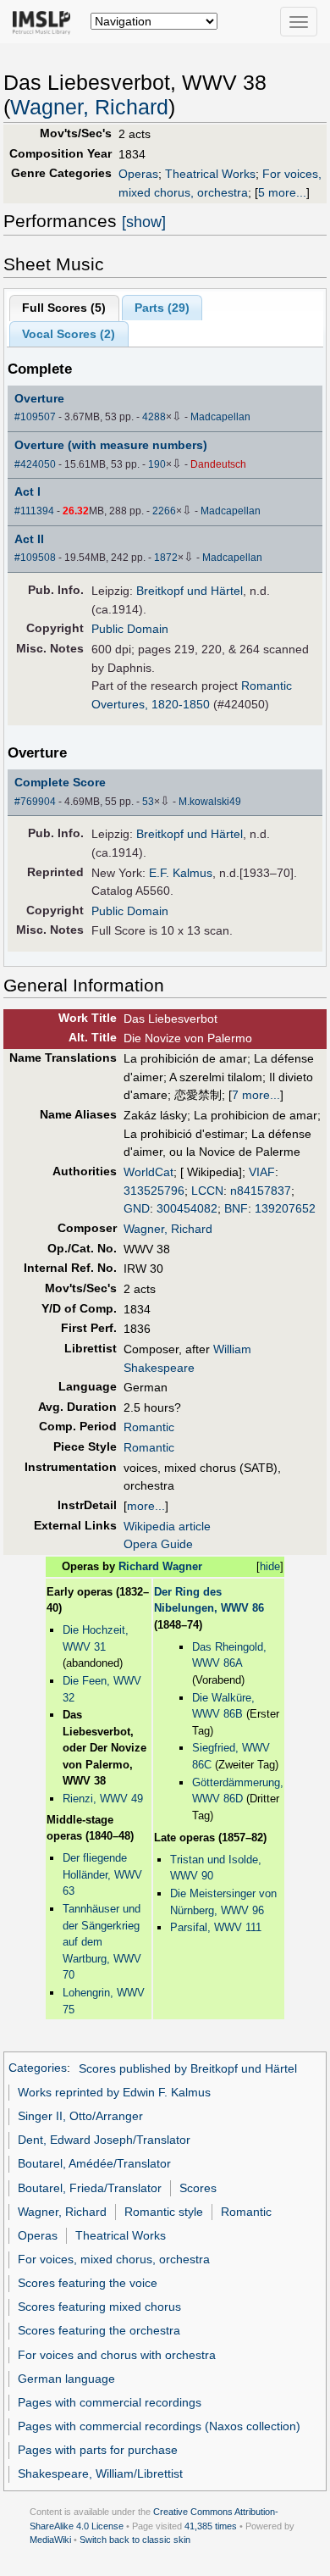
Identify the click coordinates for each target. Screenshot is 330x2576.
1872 (166, 558)
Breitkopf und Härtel (190, 591)
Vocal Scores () (69, 334)
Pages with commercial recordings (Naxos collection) (159, 2426)
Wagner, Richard (89, 107)
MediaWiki (50, 2540)
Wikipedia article (167, 1526)
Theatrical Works (210, 174)
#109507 (35, 417)
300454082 (187, 1208)
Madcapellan (220, 417)
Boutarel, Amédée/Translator (94, 2163)
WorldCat (148, 1172)
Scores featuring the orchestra (99, 2330)
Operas (138, 174)
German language (66, 2379)
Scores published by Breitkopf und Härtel (188, 2068)
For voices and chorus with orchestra (117, 2355)
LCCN (207, 1191)
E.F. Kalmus (181, 873)
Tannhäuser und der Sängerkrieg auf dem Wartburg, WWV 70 (102, 1942)
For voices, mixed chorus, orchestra (114, 2259)
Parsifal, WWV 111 (216, 1927)
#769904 (35, 802)
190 (157, 464)
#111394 (34, 511)
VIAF (262, 1172)
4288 (154, 417)
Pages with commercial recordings (110, 2402)
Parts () (162, 308)
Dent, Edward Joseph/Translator (104, 2140)
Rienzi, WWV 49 (103, 1799)
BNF (236, 1208)
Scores (198, 2188)
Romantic (149, 1427)
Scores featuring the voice (88, 2283)
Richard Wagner (160, 1566)
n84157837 (261, 1191)
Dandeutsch (218, 464)
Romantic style (164, 2212)
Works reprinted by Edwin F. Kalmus (114, 2092)
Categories (38, 2068)
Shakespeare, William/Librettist (100, 2473)
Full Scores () (64, 308)
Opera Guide (158, 1544)
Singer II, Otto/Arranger (80, 2116)
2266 (164, 511)
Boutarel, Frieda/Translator (90, 2188)
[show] (144, 222)
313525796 (154, 1191)
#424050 (35, 464)
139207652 (285, 1208)
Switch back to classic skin (135, 2540)
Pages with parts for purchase (98, 2450)
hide (270, 1566)
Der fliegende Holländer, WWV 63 (102, 1874)
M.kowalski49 (210, 802)
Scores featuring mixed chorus (99, 2307)
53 (148, 802)
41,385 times (211, 2526)
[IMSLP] (45, 21)
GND (137, 1208)
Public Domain (130, 629)
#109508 (35, 558)
